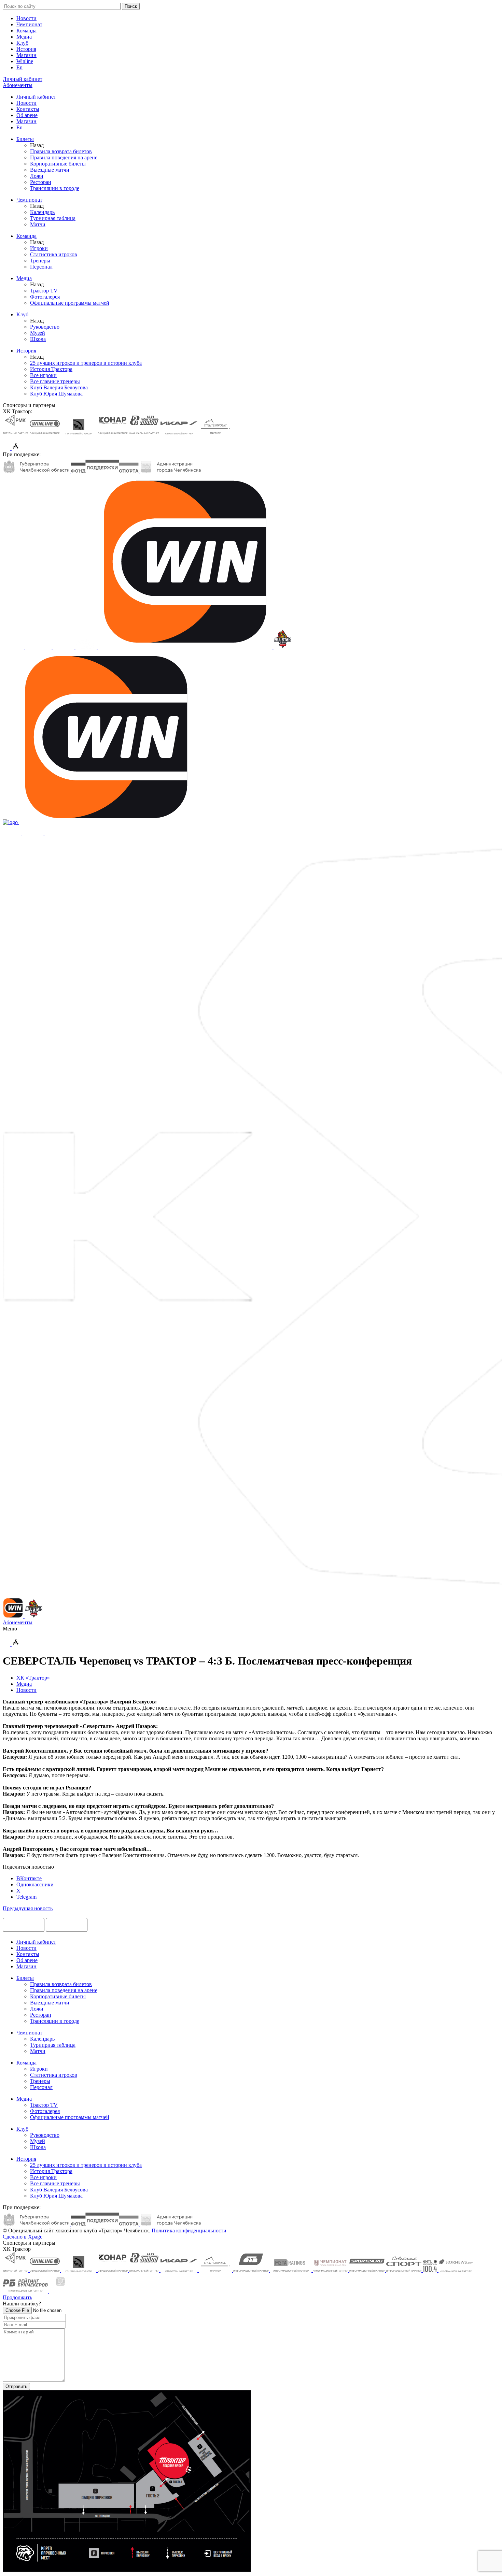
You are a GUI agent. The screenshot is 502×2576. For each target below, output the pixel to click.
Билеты (25, 139)
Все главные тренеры (55, 381)
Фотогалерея (45, 297)
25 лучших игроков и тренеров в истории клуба (86, 363)
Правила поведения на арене (64, 157)
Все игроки (43, 375)
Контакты (28, 109)
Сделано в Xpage (23, 2237)
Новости (26, 18)
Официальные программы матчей (70, 303)
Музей (38, 333)
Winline (25, 61)
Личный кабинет (36, 97)
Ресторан (41, 182)
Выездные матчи (50, 170)
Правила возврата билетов (61, 151)
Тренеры (40, 261)
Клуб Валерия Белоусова (59, 387)
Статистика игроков (54, 254)
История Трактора (51, 369)
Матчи (38, 224)
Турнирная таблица (53, 218)
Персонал (41, 267)
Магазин (26, 55)
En (19, 67)
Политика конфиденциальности (189, 2230)
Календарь (42, 212)
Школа (38, 339)
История (26, 49)
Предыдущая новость (28, 1908)
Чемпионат (29, 24)
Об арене (27, 115)
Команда (26, 31)
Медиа (24, 37)
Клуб (22, 43)
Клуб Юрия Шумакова (56, 394)
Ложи (37, 176)
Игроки (39, 248)
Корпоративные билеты (58, 164)
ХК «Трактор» (33, 1678)
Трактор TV (44, 291)
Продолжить (17, 2297)
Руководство (45, 327)
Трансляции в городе (55, 188)
